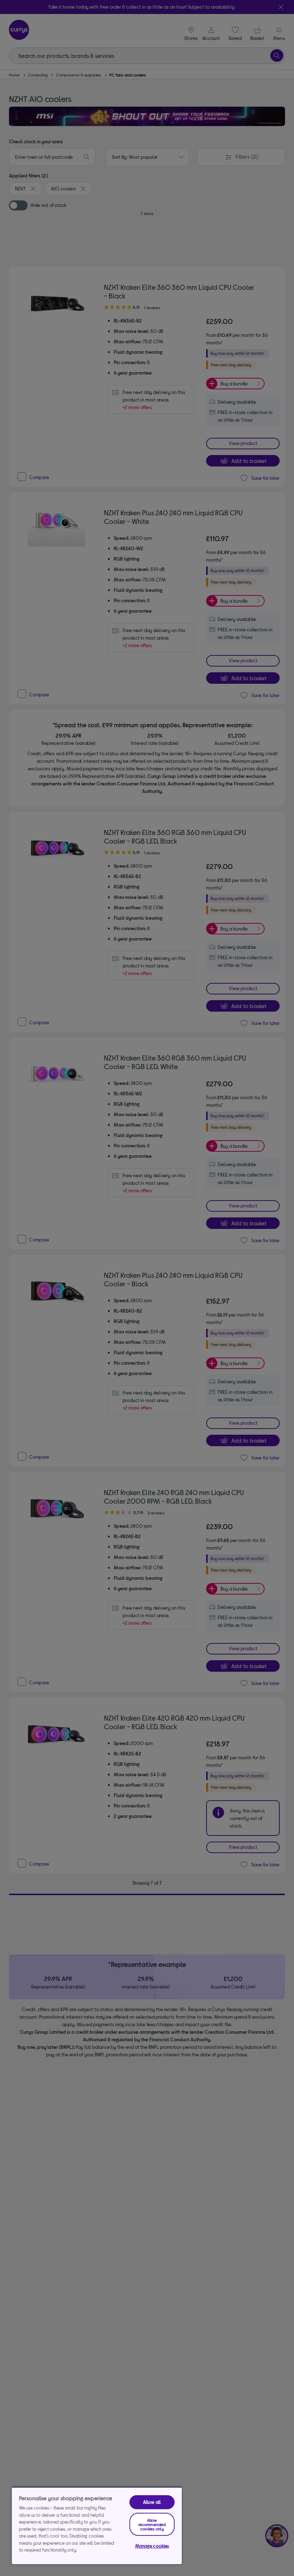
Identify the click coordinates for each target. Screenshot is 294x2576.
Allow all (152, 2502)
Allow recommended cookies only (152, 2524)
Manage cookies (152, 2546)
